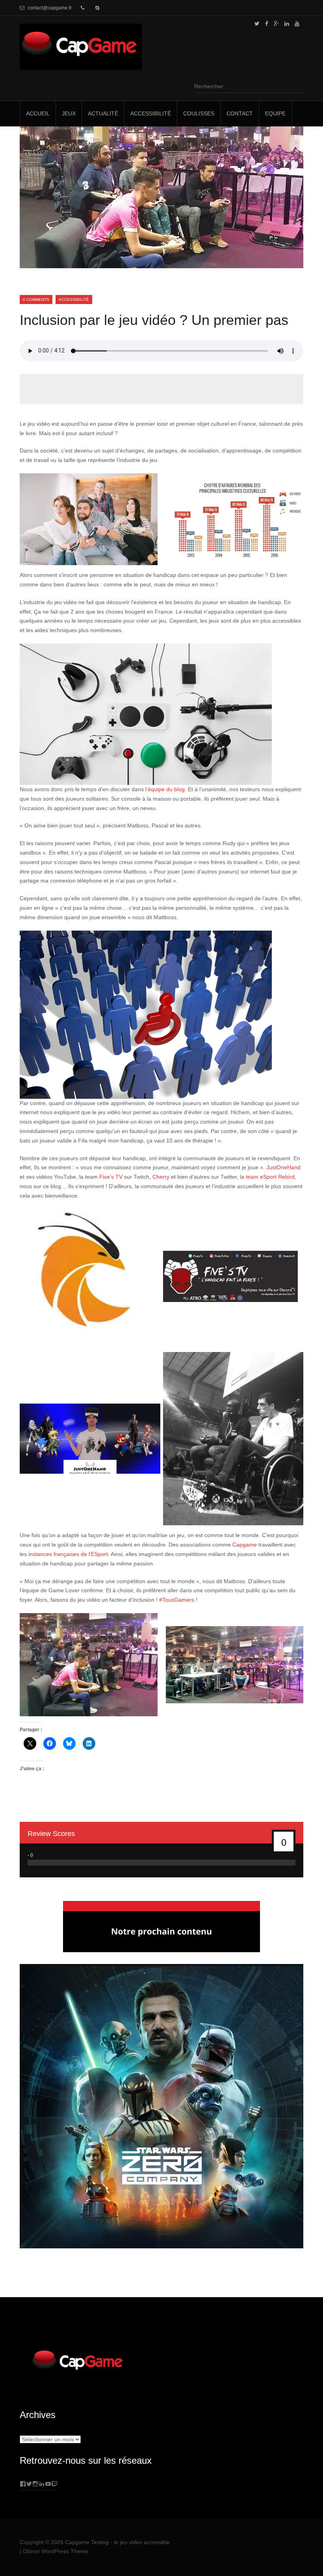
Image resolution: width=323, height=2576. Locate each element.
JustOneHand (283, 1167)
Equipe (275, 113)
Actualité (103, 113)
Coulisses (199, 113)
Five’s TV (111, 1177)
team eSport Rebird (270, 1177)
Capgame (245, 1545)
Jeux (69, 113)
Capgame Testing (87, 2542)
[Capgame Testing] (81, 65)
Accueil (38, 113)
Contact (240, 113)
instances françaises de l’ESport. (69, 1554)
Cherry (162, 1177)
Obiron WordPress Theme (56, 2551)
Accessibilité (151, 113)
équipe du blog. (167, 789)
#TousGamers (177, 1600)
